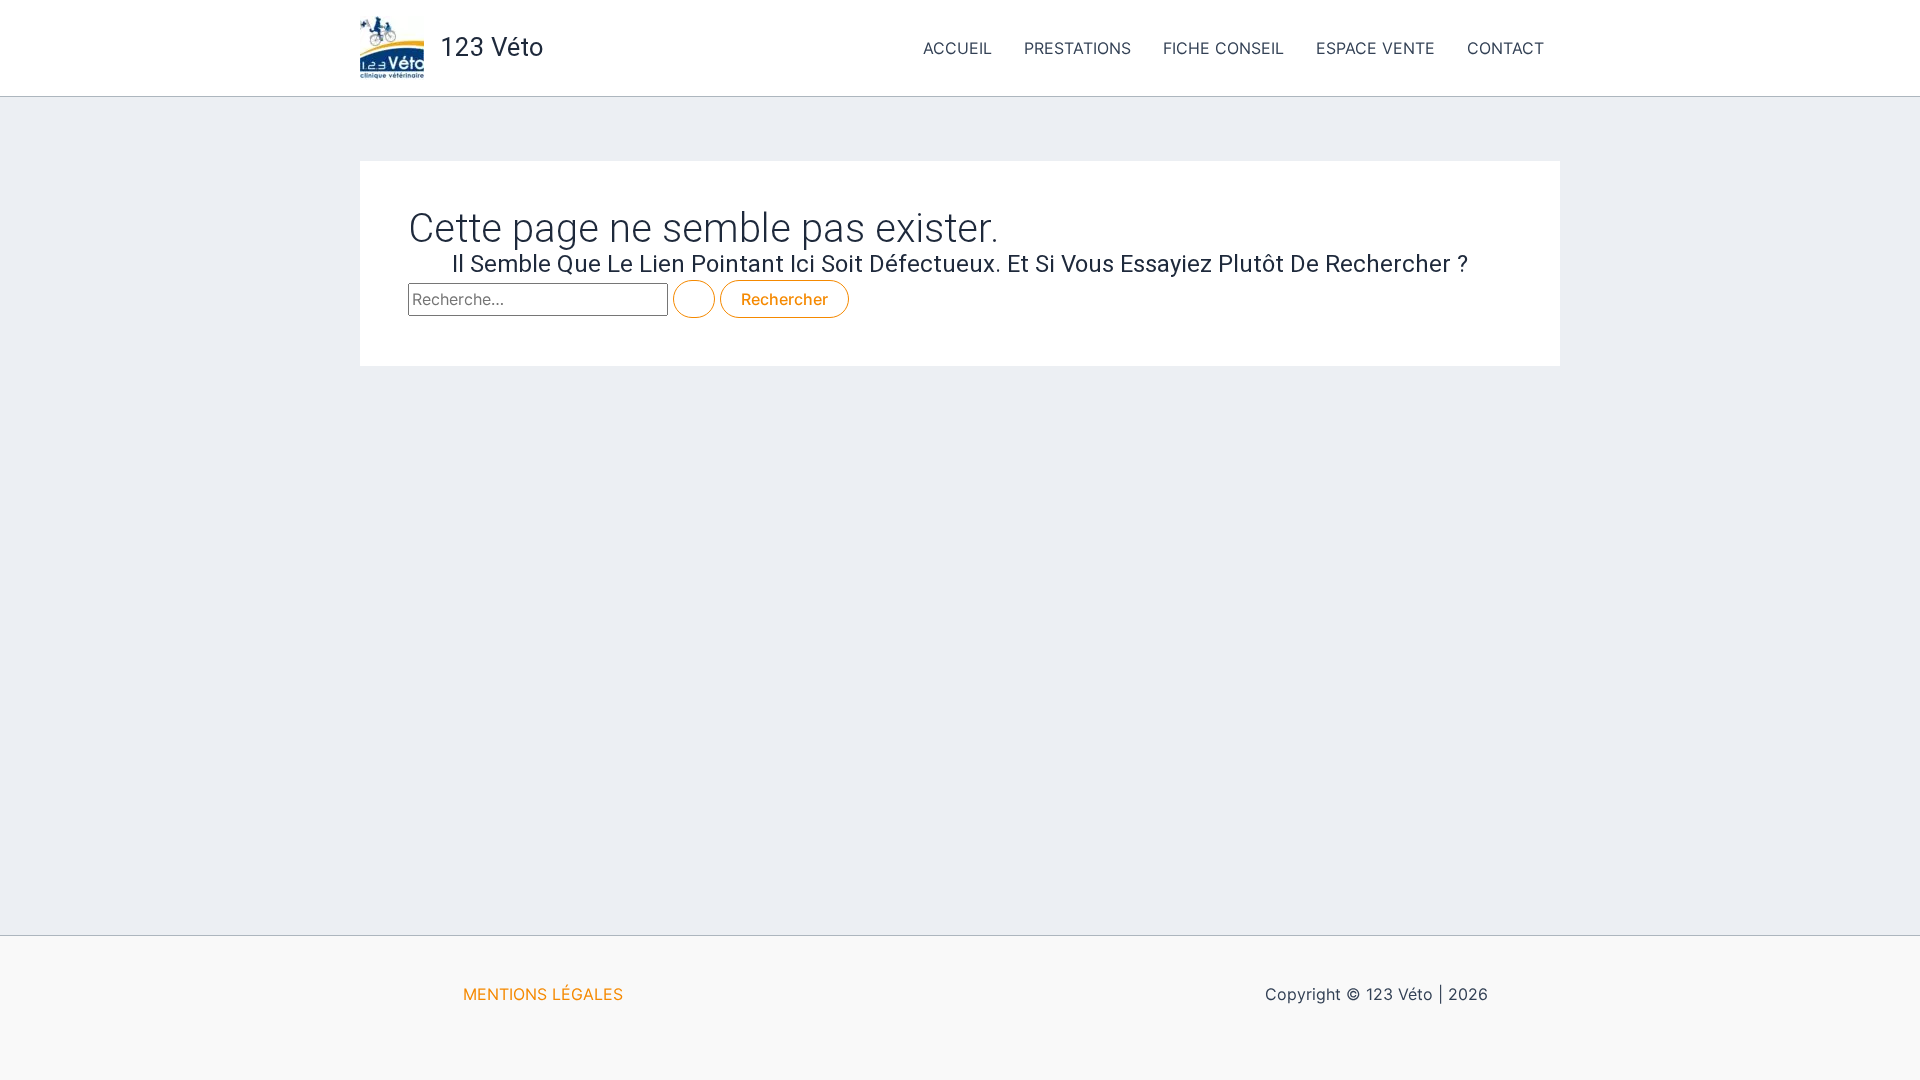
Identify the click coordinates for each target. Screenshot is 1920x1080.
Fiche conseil (1223, 48)
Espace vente (1375, 48)
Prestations (1077, 48)
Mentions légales (543, 994)
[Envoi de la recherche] (694, 299)
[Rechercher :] (564, 299)
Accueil (957, 48)
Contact (1505, 48)
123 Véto (492, 47)
